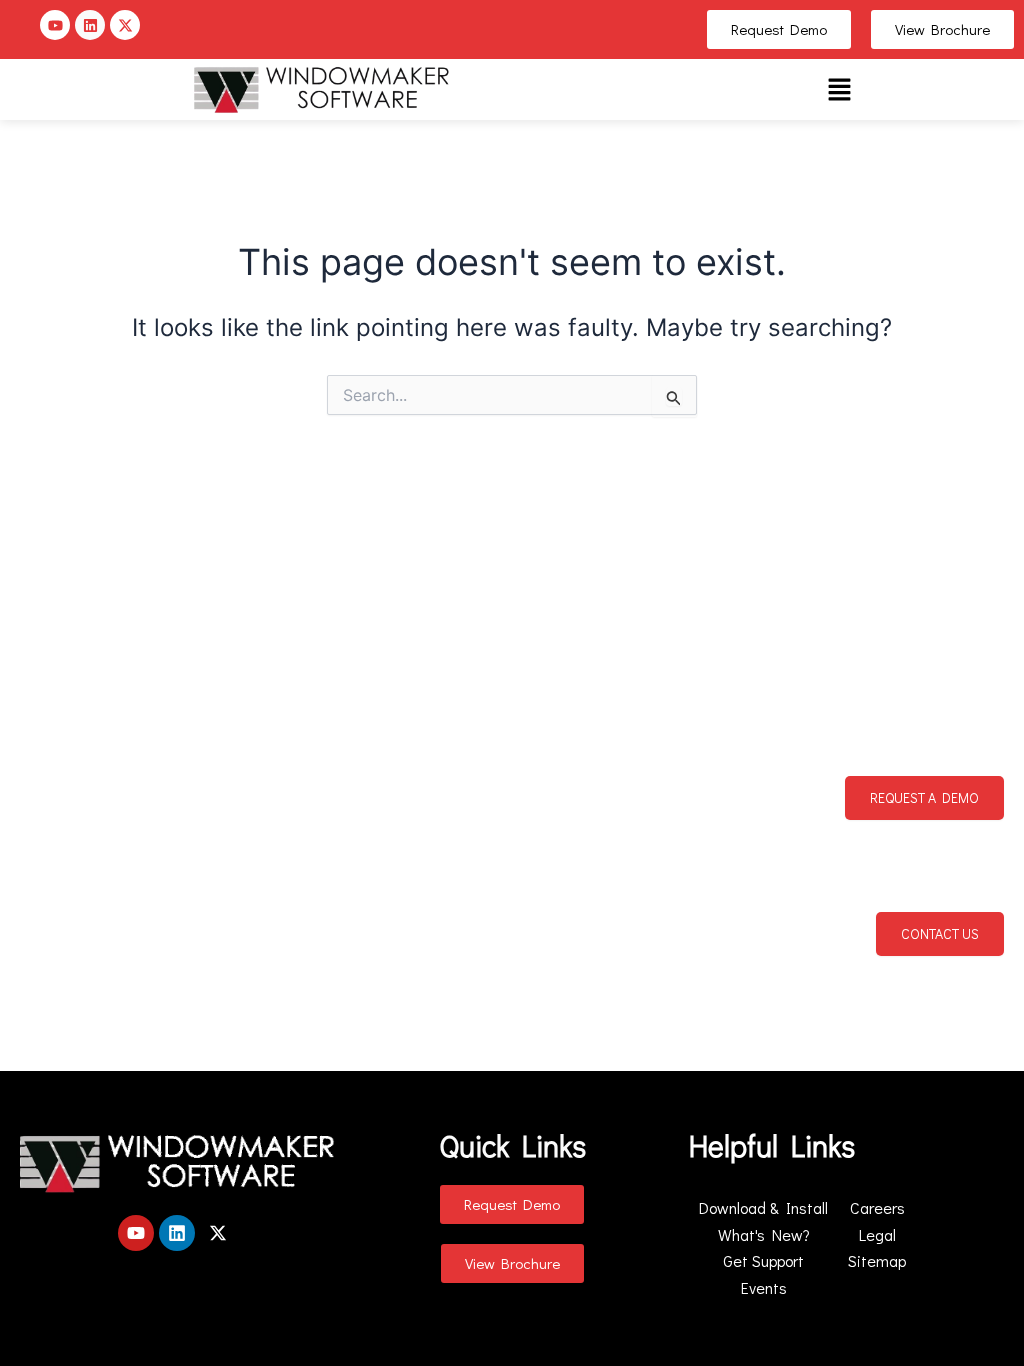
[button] (839, 89)
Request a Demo (924, 797)
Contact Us (940, 933)
